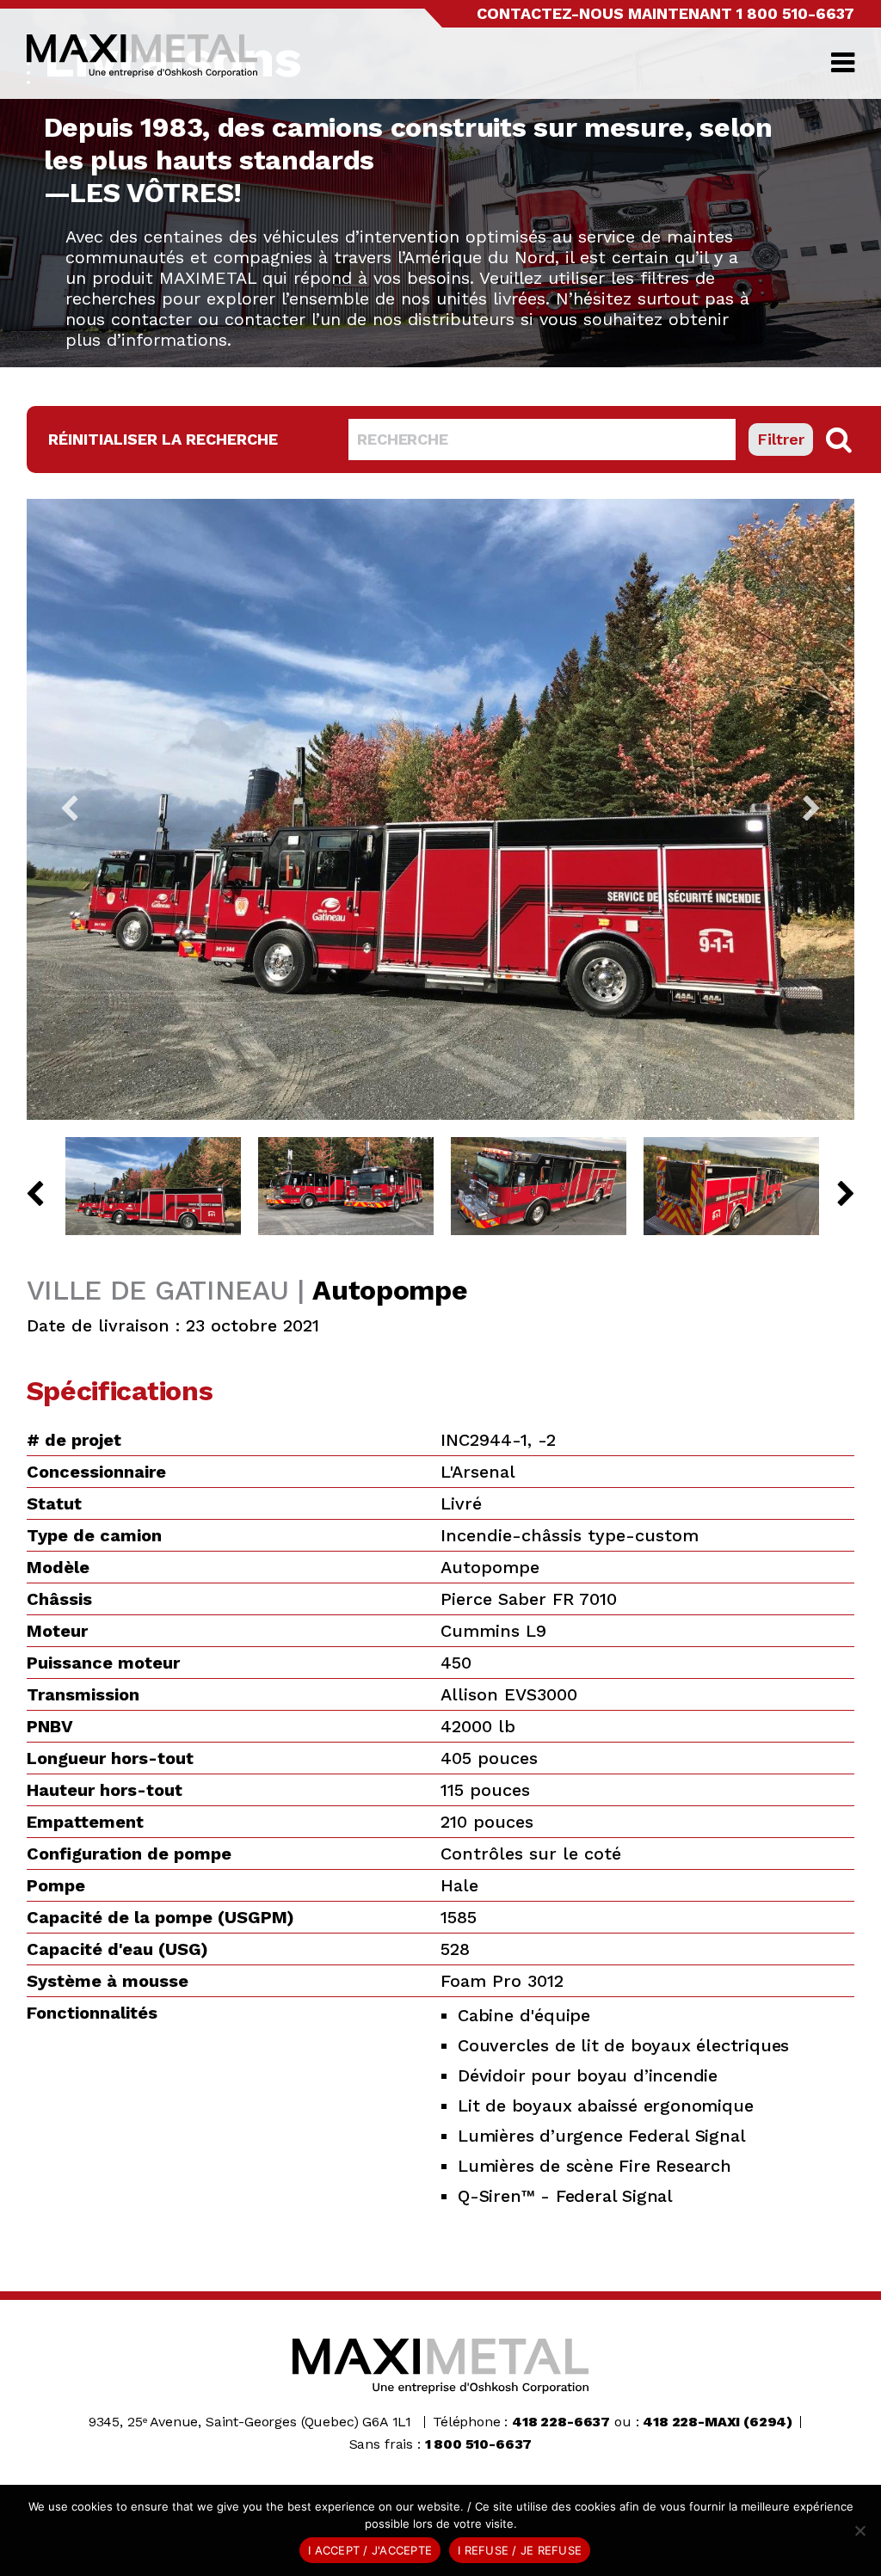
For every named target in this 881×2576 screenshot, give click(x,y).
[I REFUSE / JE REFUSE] (859, 2530)
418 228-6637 (561, 2422)
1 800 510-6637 (795, 13)
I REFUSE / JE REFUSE (520, 2550)
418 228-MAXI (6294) (718, 2422)
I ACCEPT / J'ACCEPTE (370, 2550)
